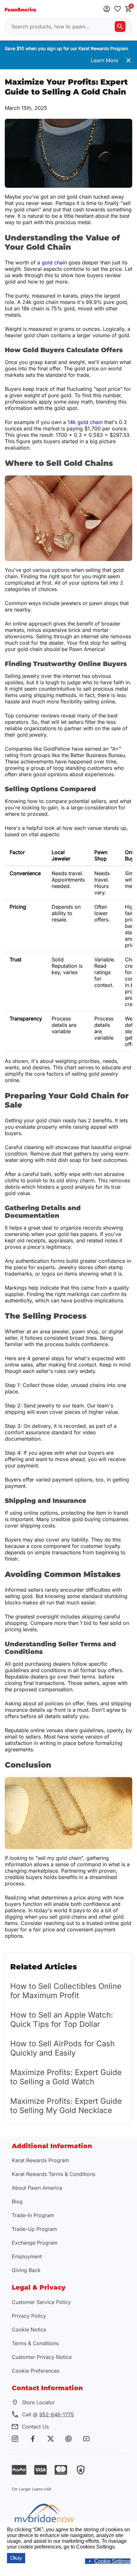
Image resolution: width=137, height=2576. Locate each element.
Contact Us (35, 2427)
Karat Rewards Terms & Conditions (54, 2174)
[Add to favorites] (118, 9)
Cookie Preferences (36, 2371)
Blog (17, 2201)
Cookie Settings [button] (112, 2561)
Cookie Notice (29, 2330)
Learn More (105, 60)
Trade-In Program (33, 2215)
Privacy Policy (29, 2316)
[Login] (107, 9)
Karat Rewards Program (40, 2160)
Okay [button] (16, 2558)
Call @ (48, 2414)
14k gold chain (85, 422)
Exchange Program (35, 2243)
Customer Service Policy (41, 2302)
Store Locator (38, 2402)
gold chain (54, 262)
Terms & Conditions (35, 2343)
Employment (27, 2256)
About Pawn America (37, 2188)
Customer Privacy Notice (42, 2357)
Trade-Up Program (34, 2229)
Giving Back (26, 2270)
